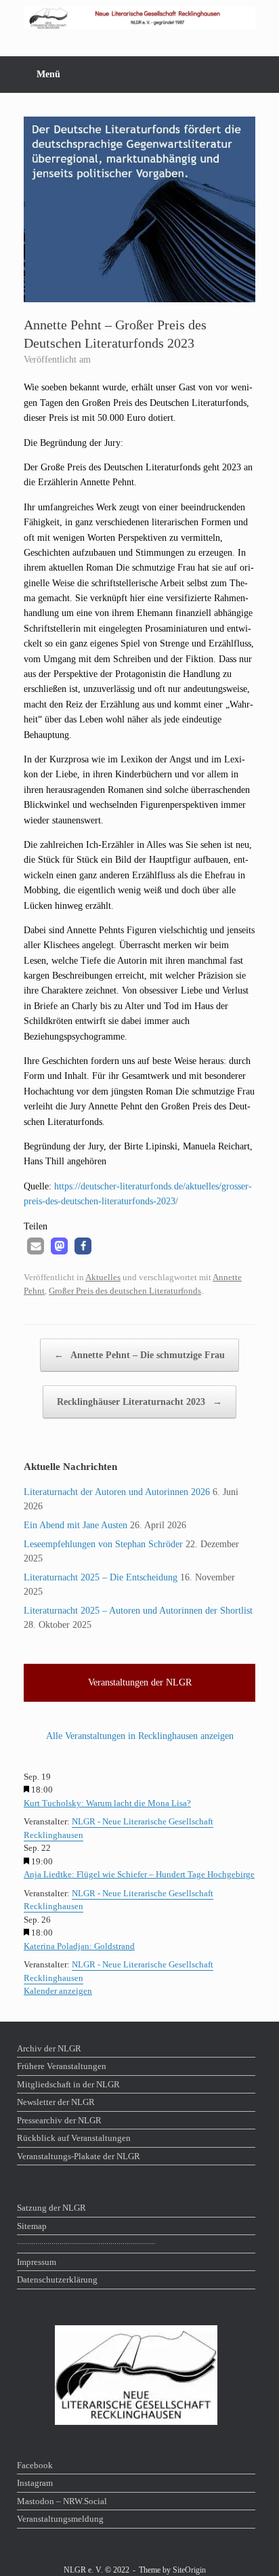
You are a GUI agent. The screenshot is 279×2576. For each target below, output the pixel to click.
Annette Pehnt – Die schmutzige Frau (139, 1355)
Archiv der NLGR (49, 2048)
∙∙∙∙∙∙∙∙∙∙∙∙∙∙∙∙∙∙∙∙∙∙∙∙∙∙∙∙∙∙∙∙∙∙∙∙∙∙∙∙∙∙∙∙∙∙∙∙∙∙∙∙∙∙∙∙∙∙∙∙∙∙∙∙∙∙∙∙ (86, 2244)
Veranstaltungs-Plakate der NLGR (79, 2156)
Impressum (37, 2262)
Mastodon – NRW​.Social (62, 2501)
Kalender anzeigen (58, 1991)
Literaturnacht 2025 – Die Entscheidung (101, 1577)
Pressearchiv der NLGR (59, 2120)
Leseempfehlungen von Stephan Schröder (103, 1544)
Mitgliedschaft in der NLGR (68, 2084)
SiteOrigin (189, 2570)
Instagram (35, 2483)
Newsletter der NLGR (56, 2102)
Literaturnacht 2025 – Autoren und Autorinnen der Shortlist (138, 1611)
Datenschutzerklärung (57, 2279)
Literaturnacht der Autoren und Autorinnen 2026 (117, 1492)
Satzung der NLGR (51, 2208)
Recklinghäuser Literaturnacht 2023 (139, 1402)
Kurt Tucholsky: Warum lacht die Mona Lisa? (107, 1803)
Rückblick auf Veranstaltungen (74, 2138)
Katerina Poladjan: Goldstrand (79, 1946)
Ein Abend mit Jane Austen (76, 1525)
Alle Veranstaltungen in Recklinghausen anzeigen (140, 1736)
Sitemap (32, 2226)
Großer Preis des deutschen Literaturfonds (125, 1291)
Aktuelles (103, 1277)
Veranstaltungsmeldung (60, 2519)
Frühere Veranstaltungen (62, 2066)
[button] (36, 1246)
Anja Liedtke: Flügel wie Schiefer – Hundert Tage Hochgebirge (139, 1874)
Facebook (35, 2465)
